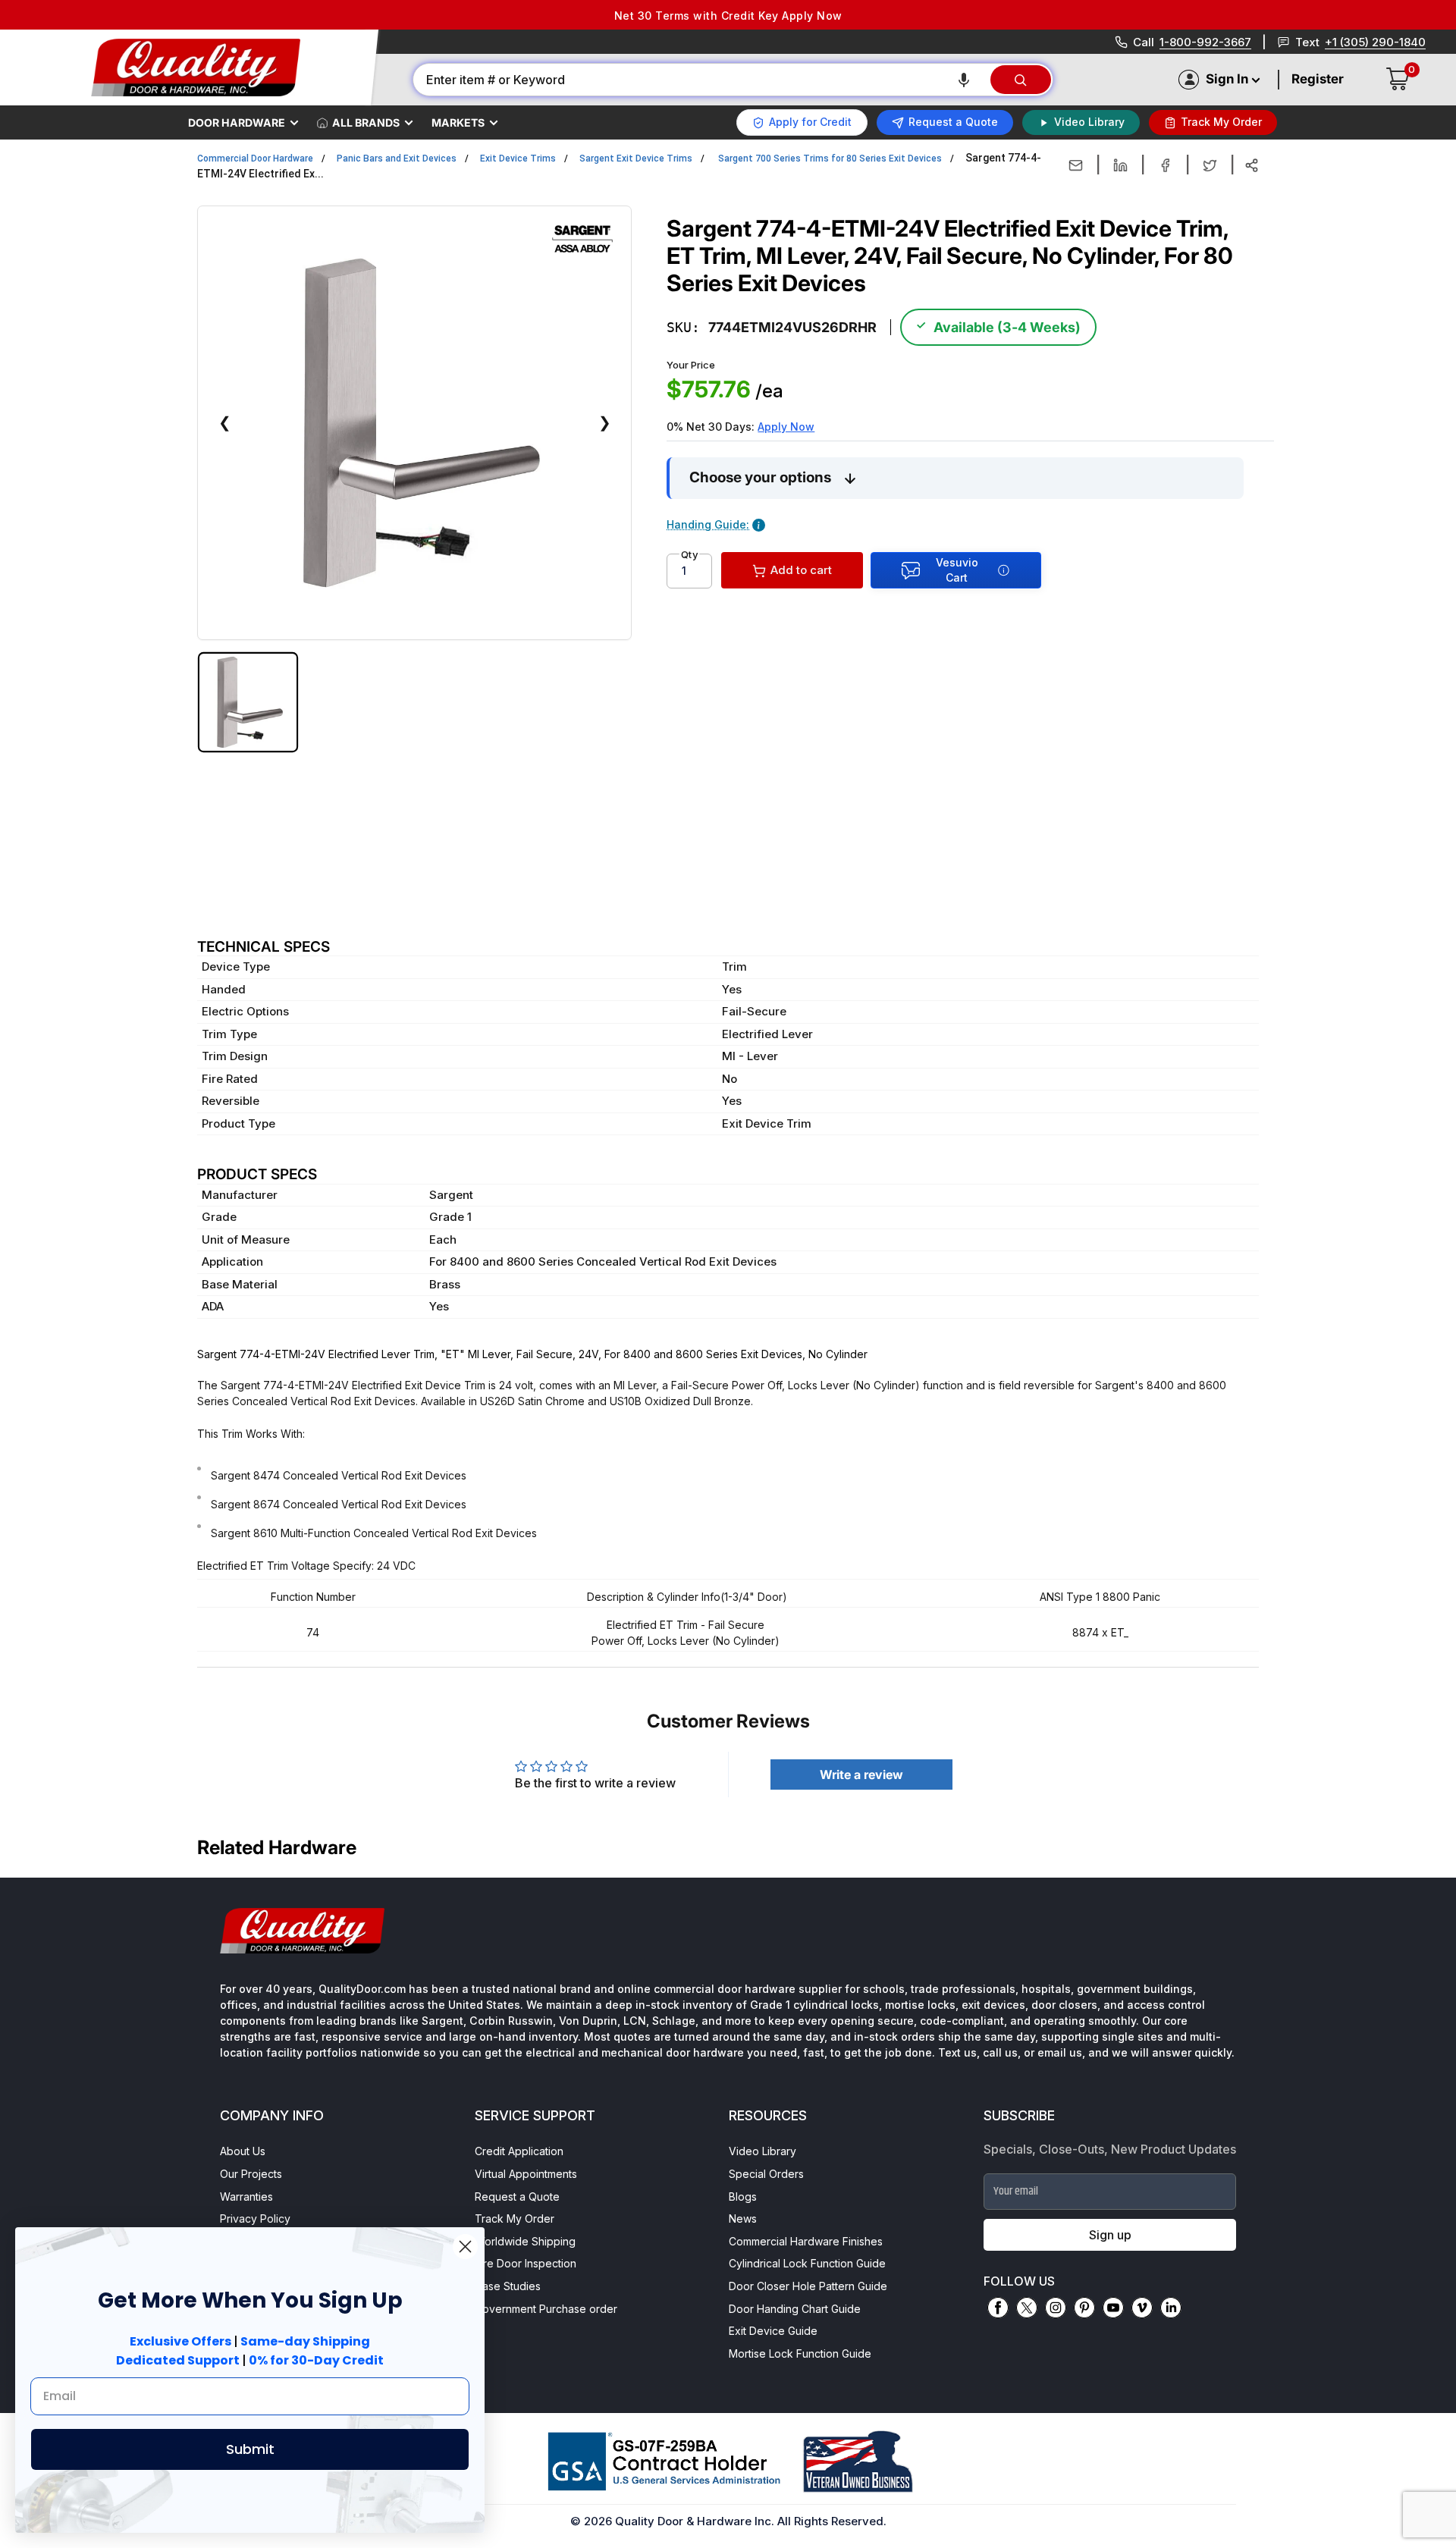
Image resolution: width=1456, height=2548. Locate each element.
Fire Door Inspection (526, 2263)
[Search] (1021, 80)
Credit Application (519, 2151)
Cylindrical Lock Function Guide (807, 2263)
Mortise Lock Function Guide (800, 2353)
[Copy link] (1252, 165)
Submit (250, 2449)
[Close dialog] (465, 2247)
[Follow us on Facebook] (998, 2308)
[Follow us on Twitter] (1027, 2308)
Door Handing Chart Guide (795, 2309)
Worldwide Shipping (525, 2241)
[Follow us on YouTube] (1113, 2308)
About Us (243, 2151)
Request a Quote (517, 2197)
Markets (458, 122)
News (743, 2219)
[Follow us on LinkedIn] (1171, 2308)
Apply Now (786, 427)
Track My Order (515, 2219)
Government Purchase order (546, 2309)
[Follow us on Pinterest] (1084, 2308)
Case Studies (508, 2286)
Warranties (246, 2197)
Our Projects (251, 2174)
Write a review (861, 1774)
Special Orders (766, 2174)
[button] (964, 80)
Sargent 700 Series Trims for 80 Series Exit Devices (830, 158)
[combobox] (701, 80)
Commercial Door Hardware (255, 158)
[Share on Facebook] (1165, 165)
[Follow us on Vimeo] (1142, 2308)
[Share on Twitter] (1210, 165)
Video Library (763, 2151)
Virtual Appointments (526, 2174)
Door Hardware (237, 122)
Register (1318, 79)
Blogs (743, 2197)
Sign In (1227, 79)
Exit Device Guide (773, 2331)
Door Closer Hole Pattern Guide (808, 2286)
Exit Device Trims (518, 158)
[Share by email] (1076, 165)
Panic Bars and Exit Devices (397, 158)
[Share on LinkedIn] (1120, 165)
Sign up (1110, 2235)
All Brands (366, 122)
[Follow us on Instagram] (1056, 2308)
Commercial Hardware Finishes (806, 2241)
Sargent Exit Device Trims (636, 158)
